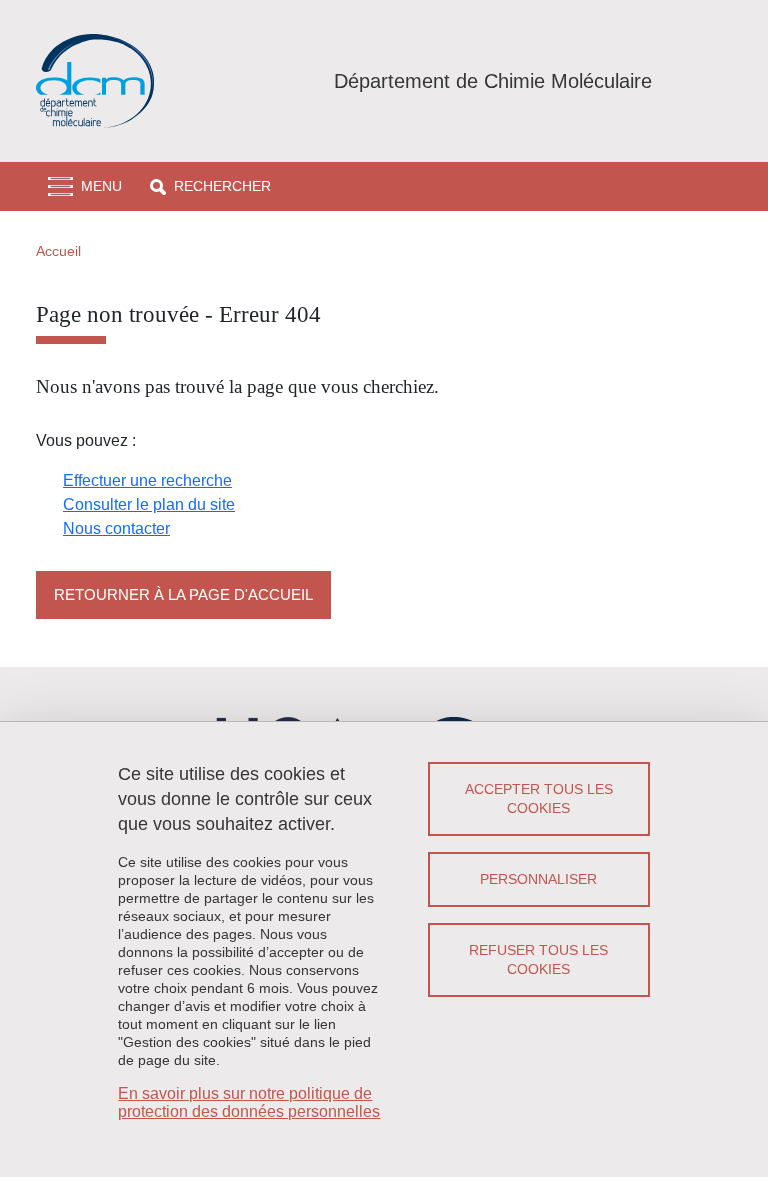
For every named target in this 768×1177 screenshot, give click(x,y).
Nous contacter (116, 528)
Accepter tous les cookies (539, 798)
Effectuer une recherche (147, 480)
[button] (210, 186)
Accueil (58, 251)
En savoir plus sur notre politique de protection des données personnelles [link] (249, 1102)
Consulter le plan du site (149, 504)
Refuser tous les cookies (538, 959)
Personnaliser (538, 879)
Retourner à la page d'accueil (183, 594)
